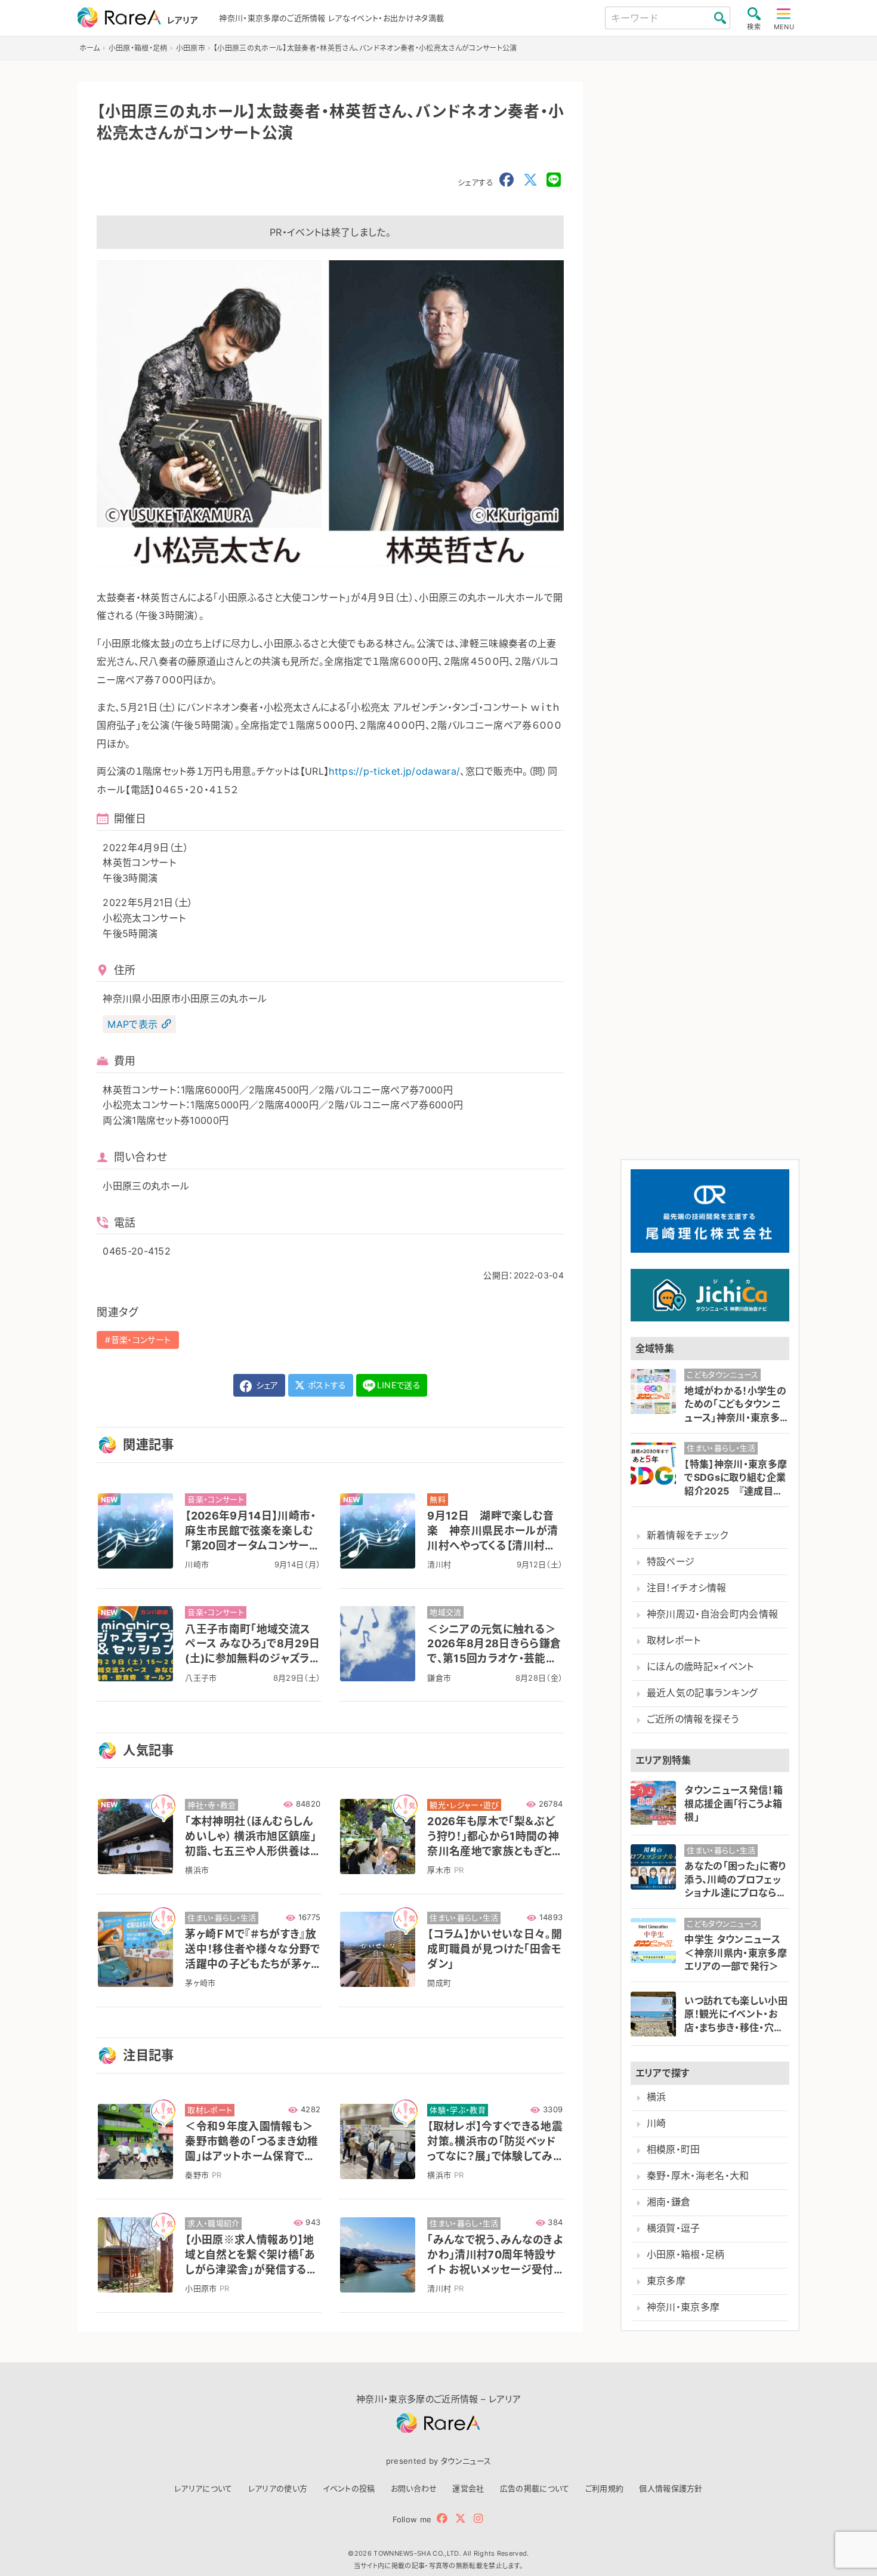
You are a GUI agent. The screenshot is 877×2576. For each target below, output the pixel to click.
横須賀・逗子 (674, 2229)
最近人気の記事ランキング (702, 1694)
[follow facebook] (442, 2518)
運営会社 (468, 2488)
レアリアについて (203, 2488)
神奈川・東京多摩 (683, 2308)
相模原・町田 (674, 2150)
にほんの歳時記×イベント (700, 1667)
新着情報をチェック (688, 1535)
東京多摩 (666, 2281)
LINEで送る (399, 1385)
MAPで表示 (132, 1024)
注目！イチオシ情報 (687, 1588)
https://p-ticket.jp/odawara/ (394, 771)
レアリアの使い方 (278, 2488)
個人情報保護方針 (671, 2488)
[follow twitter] (461, 2518)
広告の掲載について (535, 2488)
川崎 (657, 2124)
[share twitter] (530, 180)
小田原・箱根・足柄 (686, 2255)
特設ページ (671, 1562)
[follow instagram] (478, 2518)
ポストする (326, 1385)
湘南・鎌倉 (669, 2203)
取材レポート (674, 1640)
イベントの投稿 (349, 2488)
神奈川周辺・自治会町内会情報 (712, 1614)
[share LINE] (554, 180)
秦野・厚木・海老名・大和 (698, 2176)
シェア (265, 1385)
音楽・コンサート (141, 1340)
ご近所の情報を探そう (693, 1720)
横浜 (657, 2097)
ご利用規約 (605, 2488)
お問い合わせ (414, 2488)
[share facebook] (507, 180)
